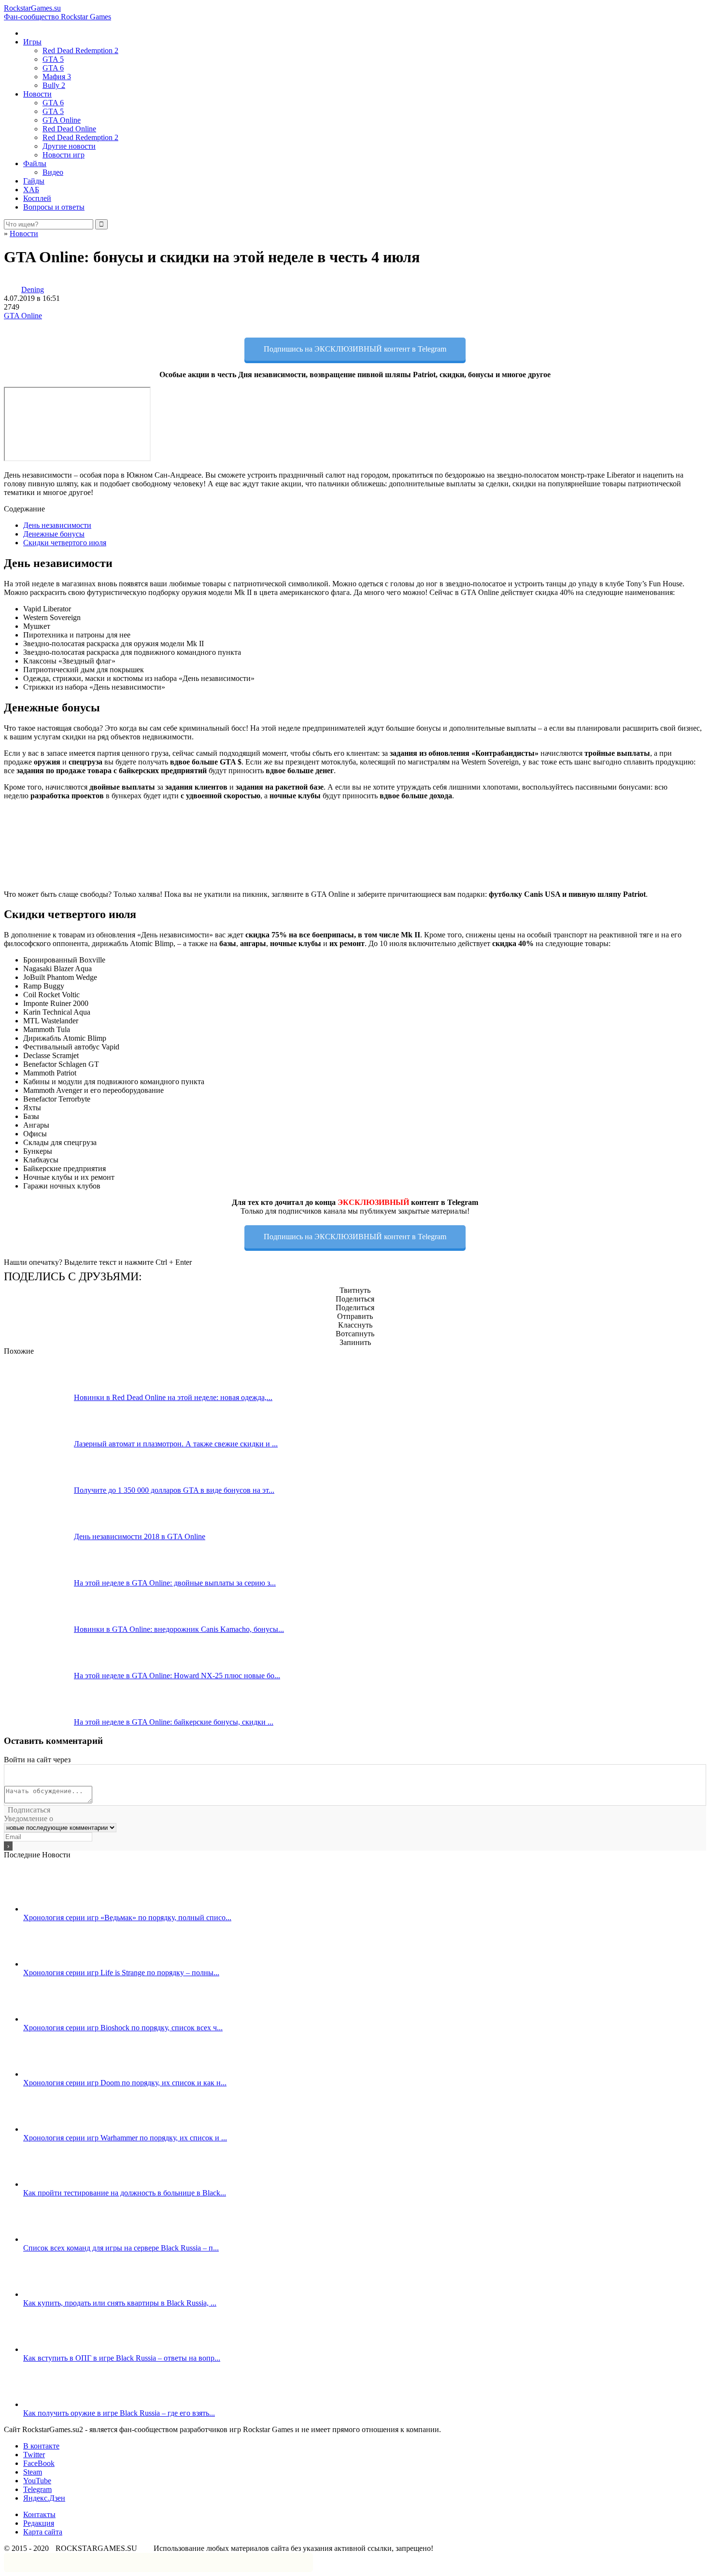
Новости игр (64, 155)
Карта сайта (43, 2532)
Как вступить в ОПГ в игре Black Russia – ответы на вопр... (122, 2358)
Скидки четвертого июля (65, 543)
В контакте (41, 2446)
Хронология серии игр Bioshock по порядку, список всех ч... (123, 2028)
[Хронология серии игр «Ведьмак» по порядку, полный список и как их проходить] (58, 1909)
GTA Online (62, 120)
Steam (33, 2472)
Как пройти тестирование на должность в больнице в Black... (125, 2193)
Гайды (34, 181)
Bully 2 (54, 85)
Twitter (34, 2455)
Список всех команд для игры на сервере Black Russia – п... (121, 2248)
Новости (37, 94)
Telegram (37, 2489)
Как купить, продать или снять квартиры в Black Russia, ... (120, 2303)
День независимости (57, 525)
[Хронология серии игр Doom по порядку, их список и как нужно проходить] (58, 2074)
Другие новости (69, 146)
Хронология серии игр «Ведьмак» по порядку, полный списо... (127, 1918)
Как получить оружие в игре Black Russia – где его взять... (119, 2413)
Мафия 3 (57, 77)
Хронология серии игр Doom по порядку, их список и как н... (125, 2083)
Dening (33, 290)
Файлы (35, 163)
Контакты (39, 2514)
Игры (32, 42)
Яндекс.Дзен (44, 2498)
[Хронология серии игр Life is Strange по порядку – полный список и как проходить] (58, 1964)
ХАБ (31, 190)
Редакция (39, 2523)
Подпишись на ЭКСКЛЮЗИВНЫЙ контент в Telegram (355, 349)
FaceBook (39, 2463)
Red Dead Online (69, 129)
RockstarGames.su (57, 12)
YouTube (37, 2481)
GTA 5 (53, 59)
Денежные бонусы (54, 534)
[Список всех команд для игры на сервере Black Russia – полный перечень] (58, 2239)
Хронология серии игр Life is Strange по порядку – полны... (121, 1973)
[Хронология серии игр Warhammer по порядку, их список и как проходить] (58, 2129)
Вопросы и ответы (54, 207)
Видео (53, 172)
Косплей (37, 198)
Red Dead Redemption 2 (80, 50)
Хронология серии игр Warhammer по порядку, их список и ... (125, 2138)
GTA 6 (53, 68)
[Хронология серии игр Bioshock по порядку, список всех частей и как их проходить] (58, 2019)
